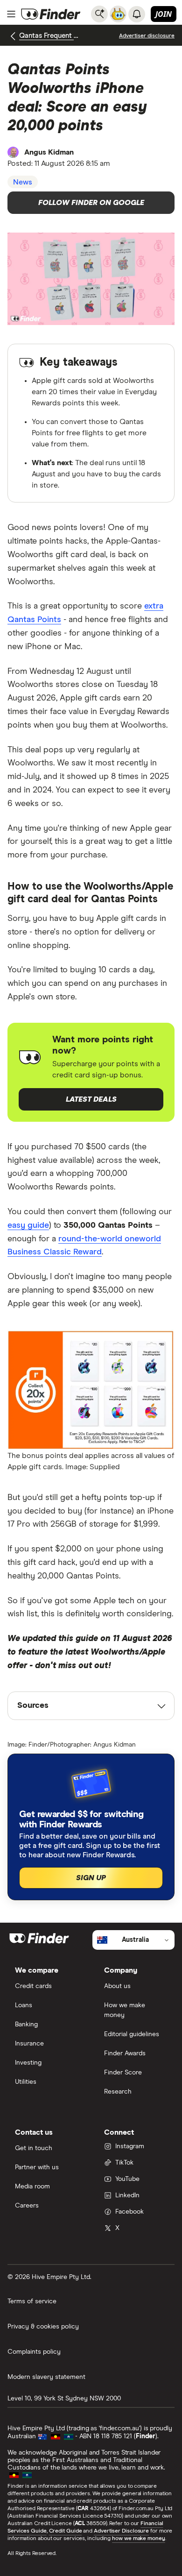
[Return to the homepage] (51, 14)
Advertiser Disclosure (121, 2531)
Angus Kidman (49, 152)
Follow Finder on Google (91, 203)
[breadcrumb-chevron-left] (13, 36)
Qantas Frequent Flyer (49, 36)
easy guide (28, 1225)
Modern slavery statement (46, 2377)
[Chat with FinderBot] (118, 14)
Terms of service (32, 2301)
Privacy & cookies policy (43, 2327)
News (23, 182)
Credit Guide (66, 2531)
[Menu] (11, 14)
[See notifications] (137, 14)
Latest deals (91, 1099)
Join (164, 14)
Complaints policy (34, 2352)
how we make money (138, 2539)
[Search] (99, 14)
